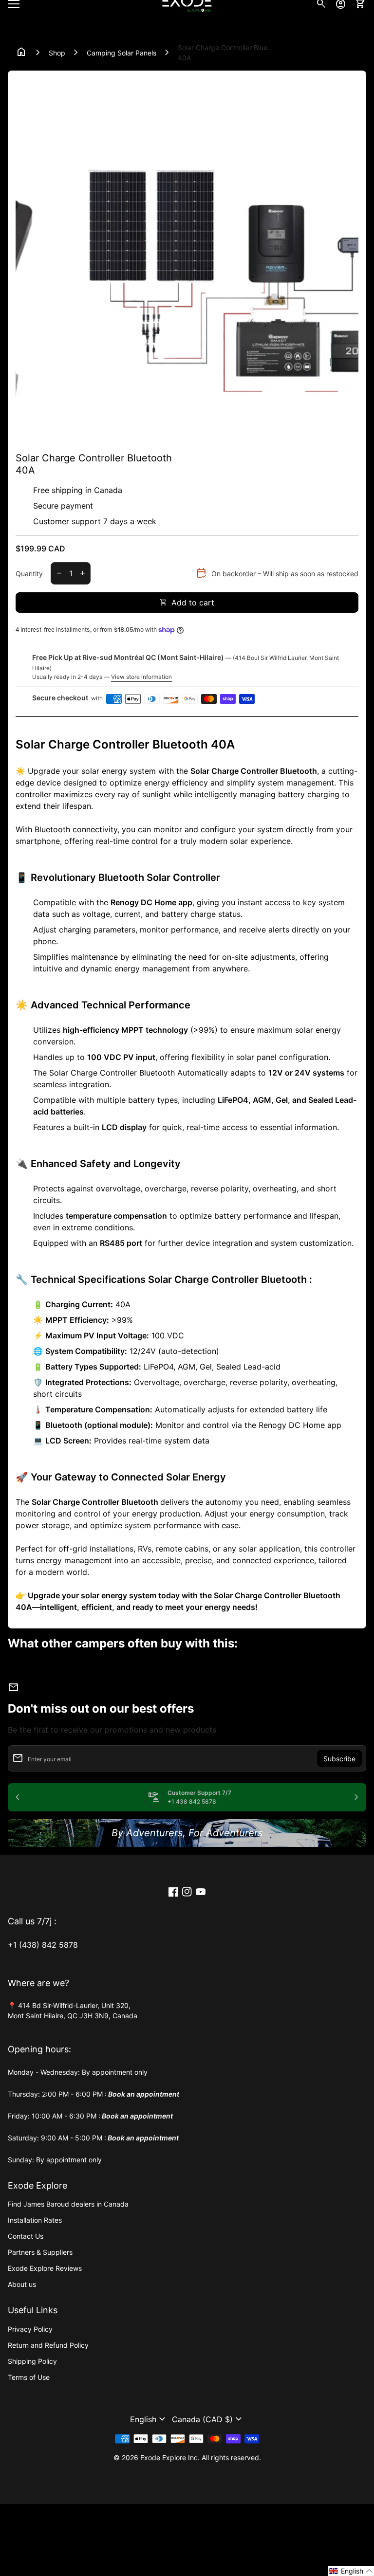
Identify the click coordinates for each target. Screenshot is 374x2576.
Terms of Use (29, 2377)
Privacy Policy (30, 2329)
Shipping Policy (32, 2361)
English (149, 2419)
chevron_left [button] (18, 438)
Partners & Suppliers (40, 2252)
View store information (141, 677)
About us (22, 2284)
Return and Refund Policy (48, 2345)
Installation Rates (35, 2220)
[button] (149, 2419)
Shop (57, 53)
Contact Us (26, 2236)
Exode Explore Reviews (45, 2268)
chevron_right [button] (349, 438)
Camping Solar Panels (122, 53)
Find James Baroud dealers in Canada (68, 2204)
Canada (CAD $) (208, 2419)
